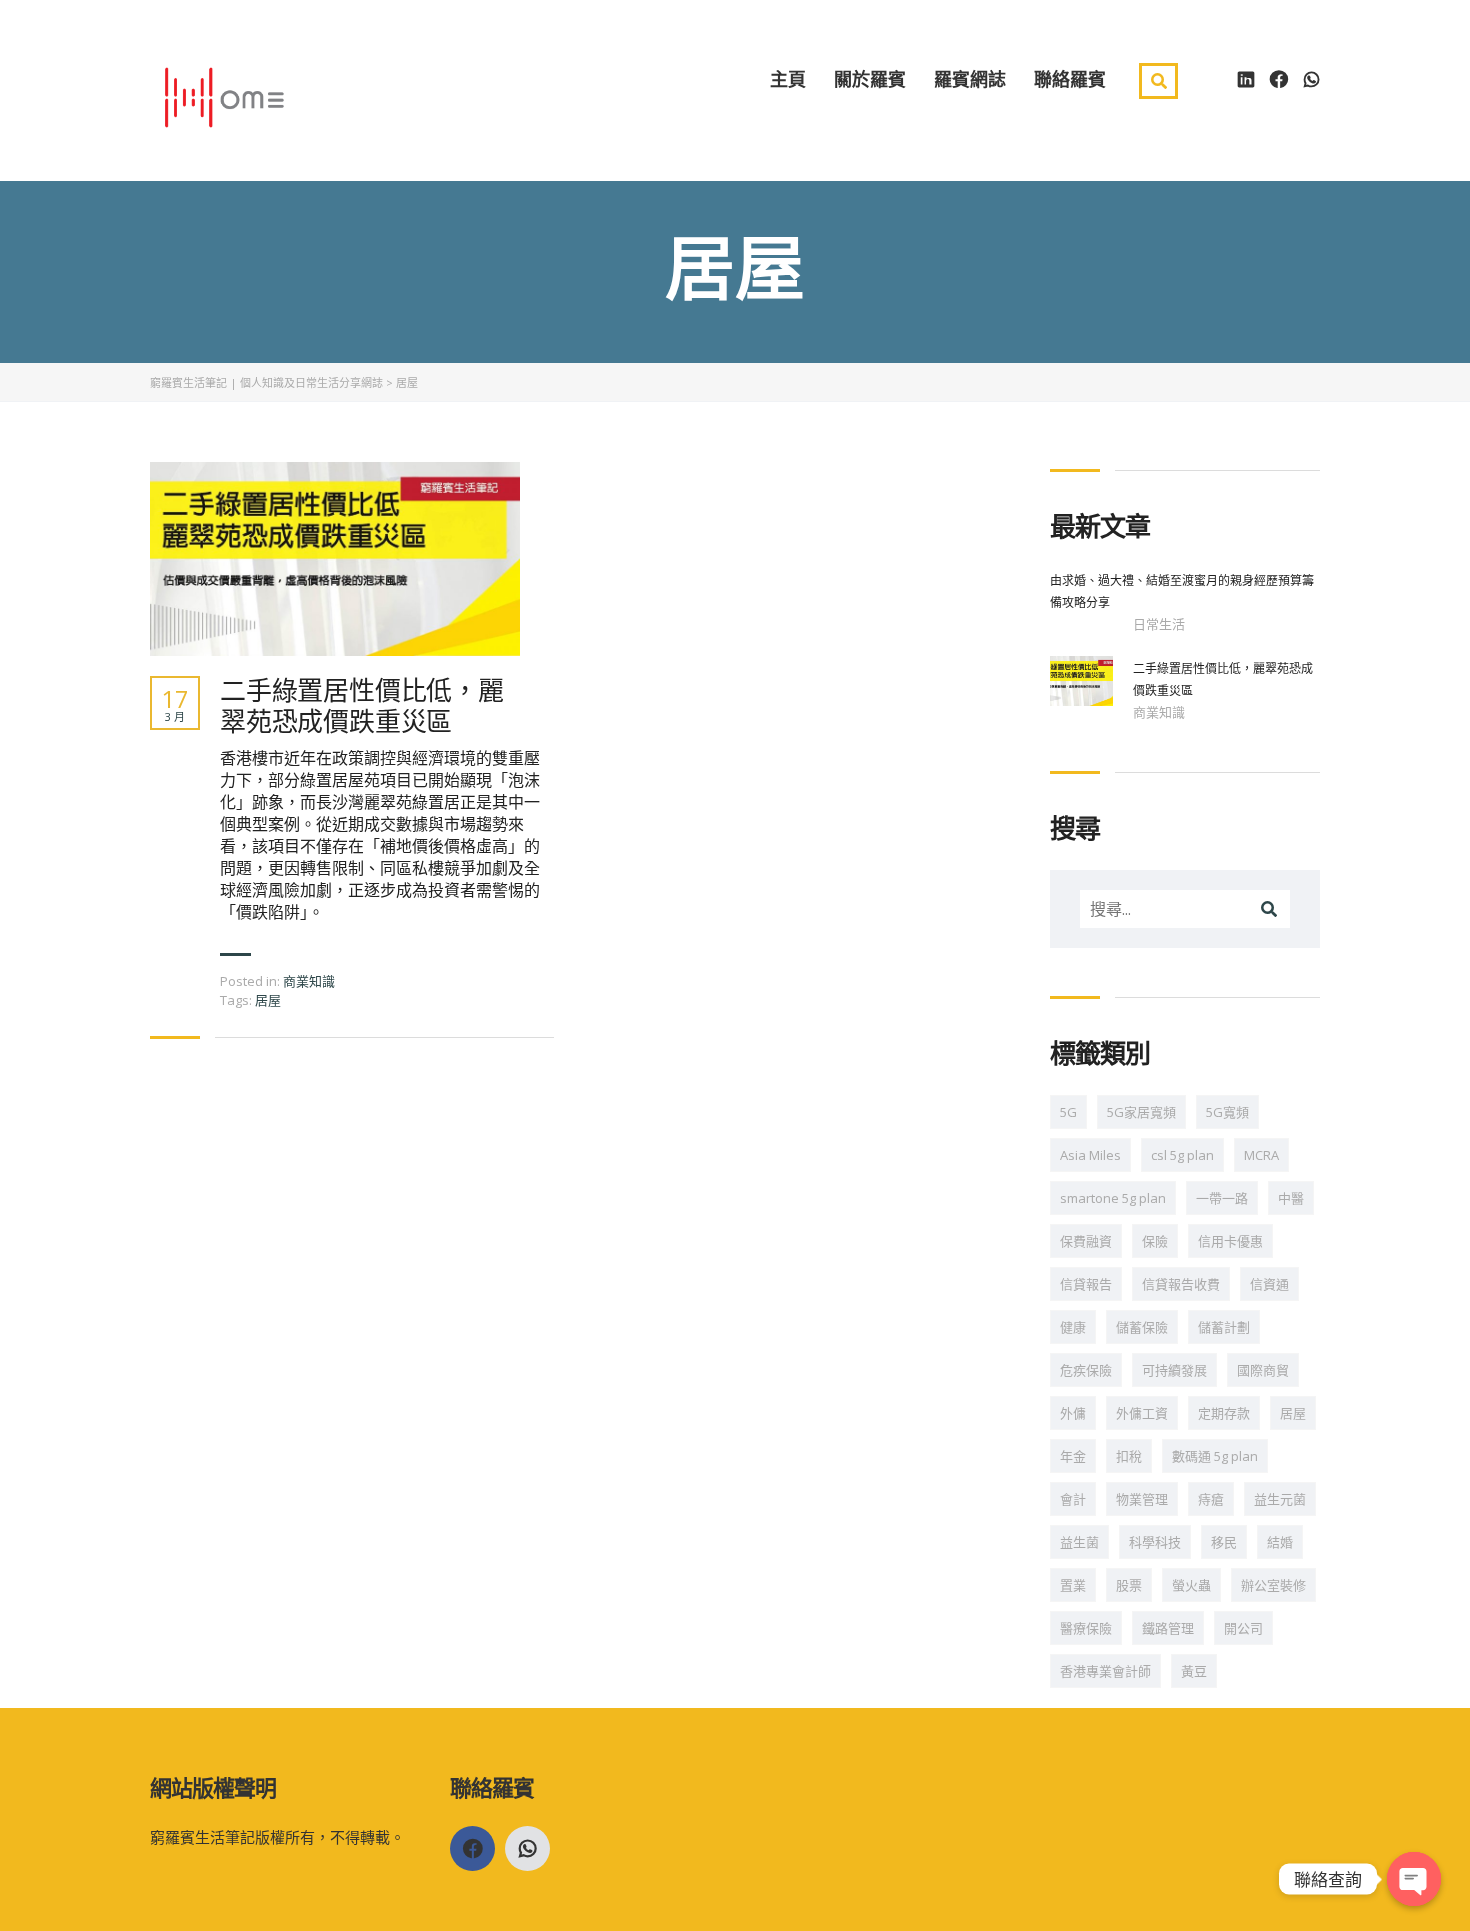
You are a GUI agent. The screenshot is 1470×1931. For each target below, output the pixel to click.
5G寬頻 (1227, 1112)
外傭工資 (1142, 1413)
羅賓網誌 (970, 78)
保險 (1155, 1241)
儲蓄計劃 (1224, 1327)
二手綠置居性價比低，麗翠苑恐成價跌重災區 (362, 706)
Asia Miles (1090, 1155)
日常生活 (1159, 624)
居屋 (268, 1000)
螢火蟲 (1191, 1585)
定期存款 (1224, 1413)
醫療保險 (1086, 1628)
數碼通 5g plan (1215, 1456)
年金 (1073, 1456)
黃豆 (1194, 1671)
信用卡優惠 (1230, 1241)
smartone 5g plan (1113, 1198)
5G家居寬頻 (1141, 1112)
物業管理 (1142, 1499)
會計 (1073, 1499)
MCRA (1261, 1155)
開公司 (1243, 1628)
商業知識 (309, 981)
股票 (1129, 1585)
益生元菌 (1280, 1499)
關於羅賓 (870, 78)
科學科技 (1155, 1542)
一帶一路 (1222, 1198)
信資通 (1269, 1284)
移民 (1224, 1542)
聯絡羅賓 (1070, 78)
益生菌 (1079, 1542)
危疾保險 (1086, 1370)
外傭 (1073, 1413)
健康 (1073, 1327)
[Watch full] (335, 559)
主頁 (788, 78)
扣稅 (1129, 1456)
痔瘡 (1211, 1499)
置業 (1073, 1585)
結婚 (1280, 1542)
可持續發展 (1174, 1370)
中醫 (1291, 1198)
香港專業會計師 (1105, 1671)
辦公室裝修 (1273, 1585)
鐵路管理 (1168, 1628)
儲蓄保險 (1142, 1327)
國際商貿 (1263, 1370)
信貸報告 (1086, 1284)
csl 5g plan (1182, 1155)
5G (1068, 1112)
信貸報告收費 (1181, 1284)
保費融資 (1086, 1241)
